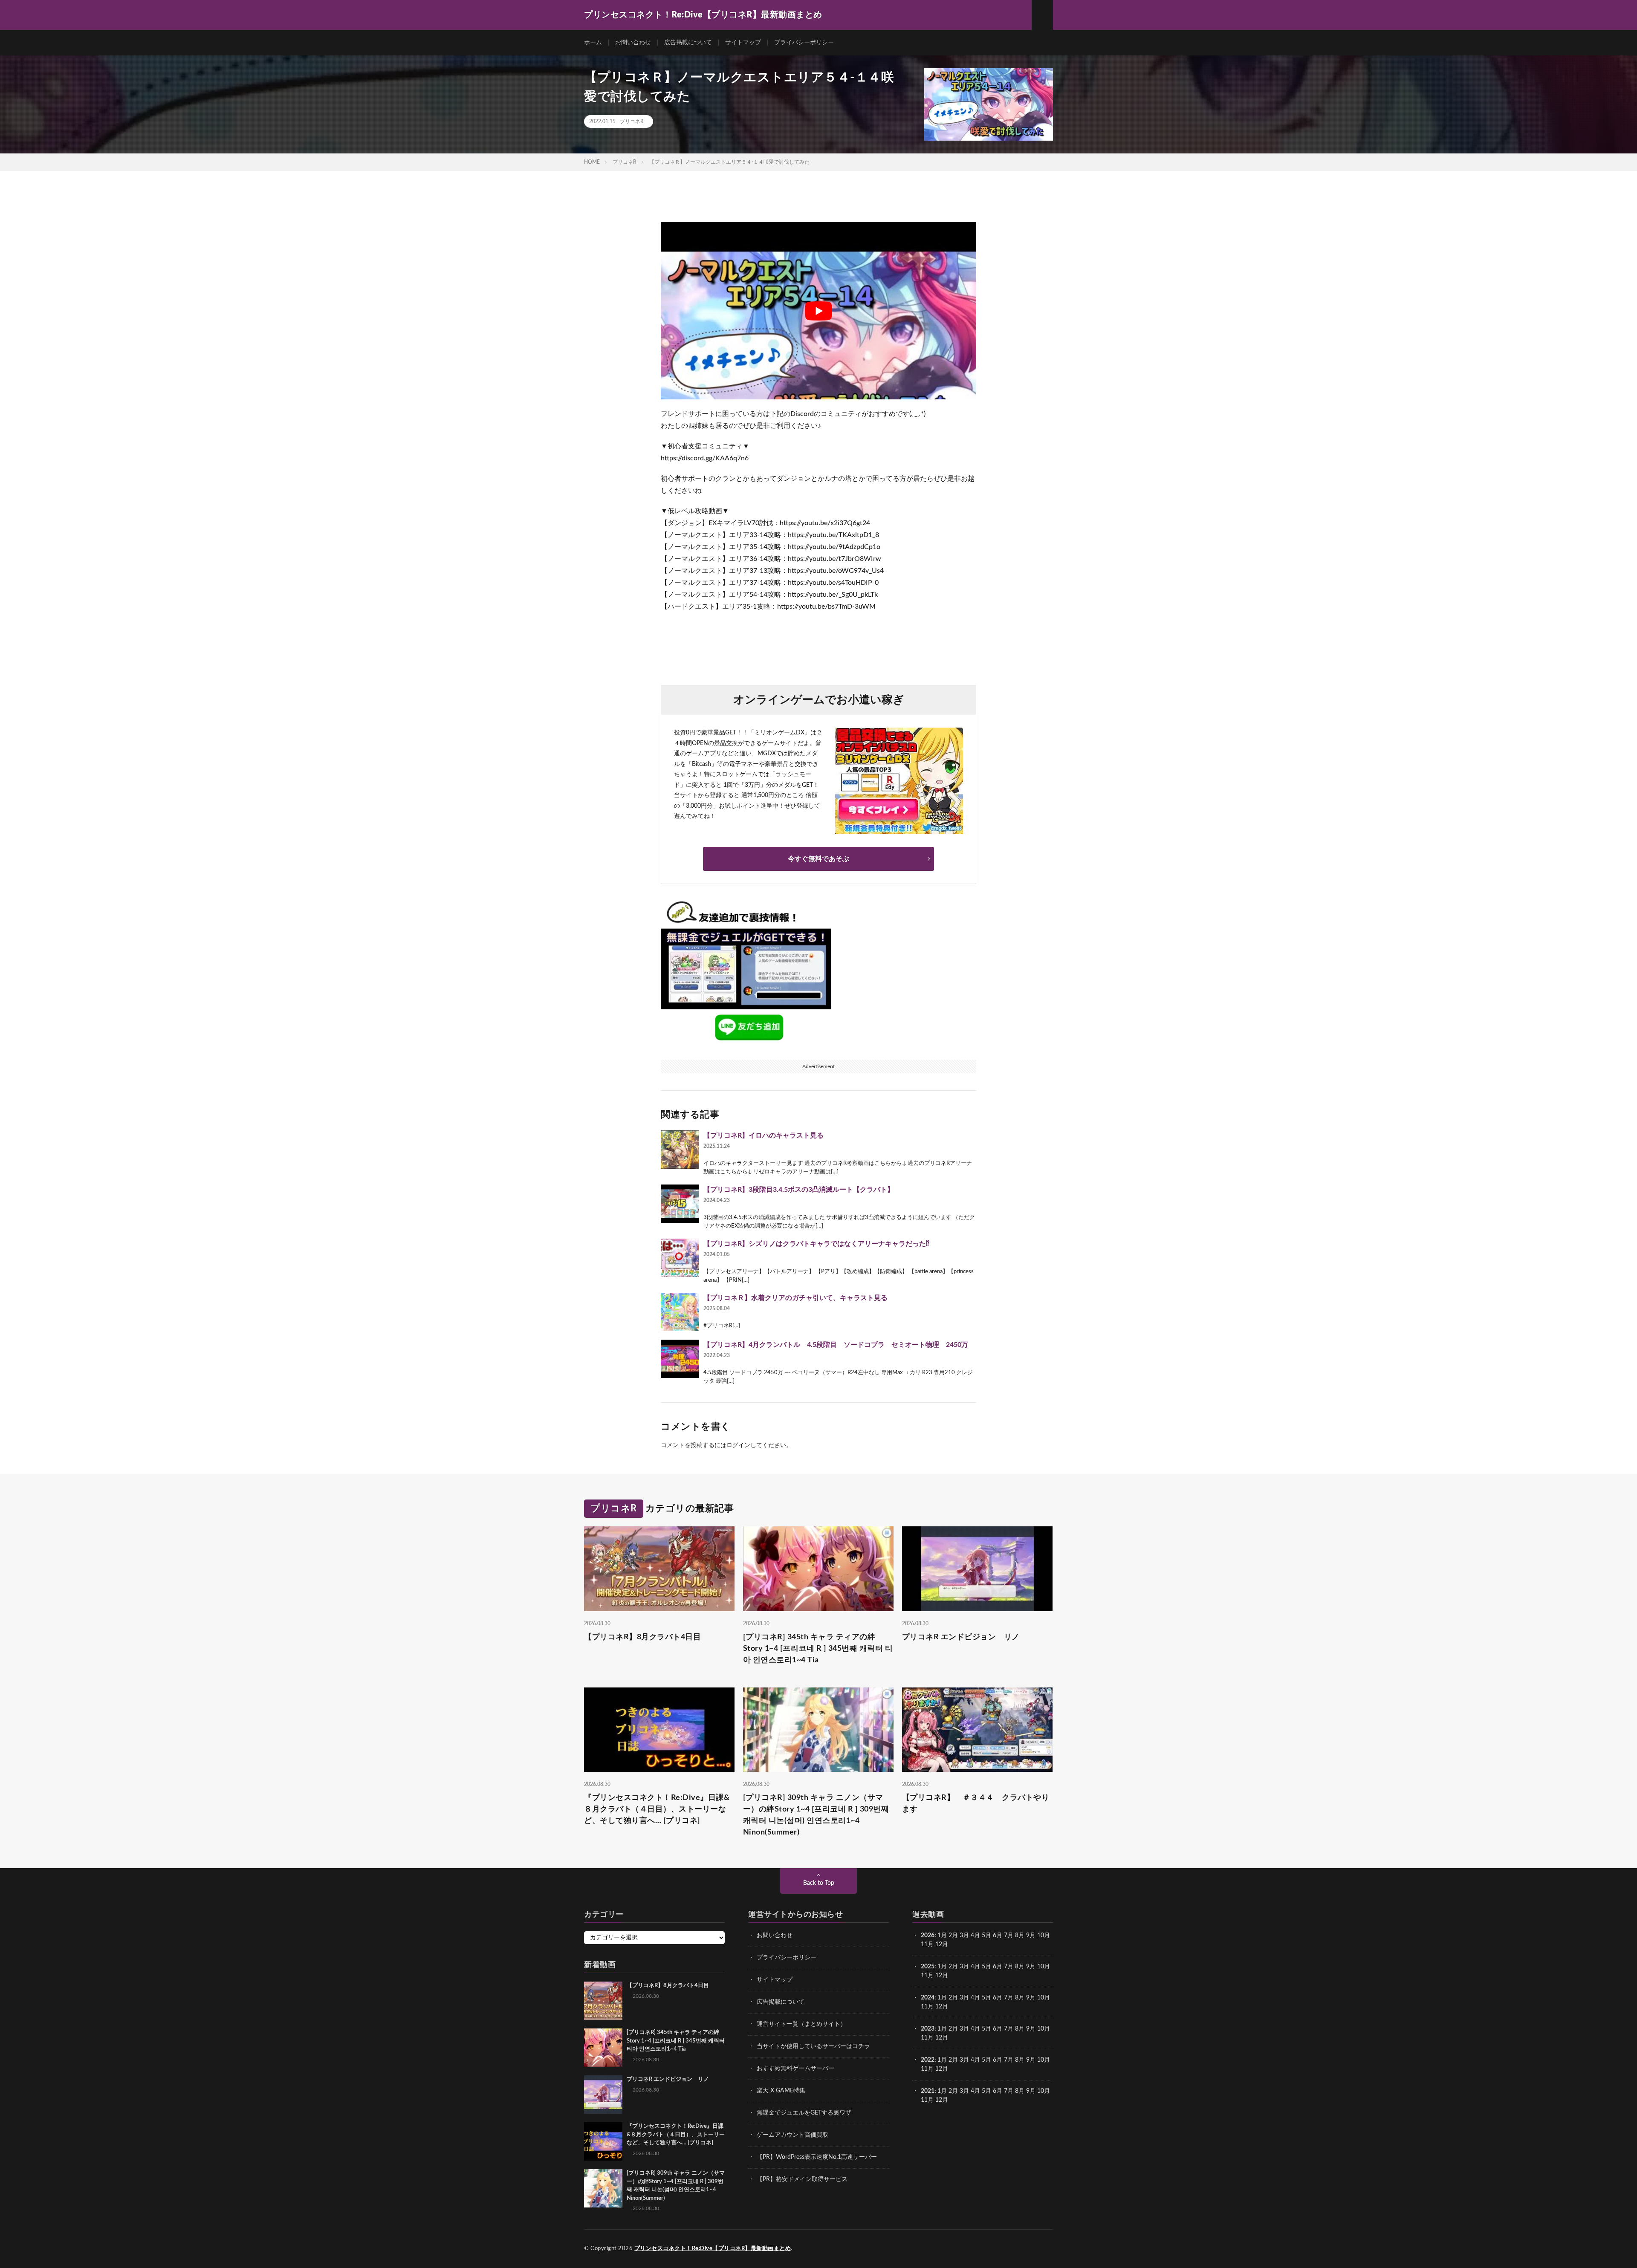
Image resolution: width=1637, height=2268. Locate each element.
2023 (928, 2029)
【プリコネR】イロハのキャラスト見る (764, 1135)
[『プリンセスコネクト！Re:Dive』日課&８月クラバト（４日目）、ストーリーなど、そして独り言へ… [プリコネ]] (603, 2141)
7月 (1009, 1936)
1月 (942, 1936)
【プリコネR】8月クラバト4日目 (642, 1637)
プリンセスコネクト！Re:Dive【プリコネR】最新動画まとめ (713, 2249)
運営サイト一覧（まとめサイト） (801, 2024)
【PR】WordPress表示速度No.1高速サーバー (817, 2157)
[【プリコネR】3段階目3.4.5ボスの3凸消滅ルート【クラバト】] (680, 1204)
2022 (928, 2060)
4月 (975, 1936)
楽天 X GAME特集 (781, 2091)
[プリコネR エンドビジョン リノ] (603, 2095)
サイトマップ (743, 43)
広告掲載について (688, 43)
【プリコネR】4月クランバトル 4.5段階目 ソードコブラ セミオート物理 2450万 (836, 1345)
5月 (986, 1936)
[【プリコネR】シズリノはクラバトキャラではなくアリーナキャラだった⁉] (680, 1258)
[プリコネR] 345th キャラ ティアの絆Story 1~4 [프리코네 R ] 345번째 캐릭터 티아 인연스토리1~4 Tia (818, 1649)
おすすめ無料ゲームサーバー (795, 2069)
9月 (1031, 1967)
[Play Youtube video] (818, 311)
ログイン (738, 1445)
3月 (964, 1936)
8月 (1020, 1936)
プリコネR (632, 121)
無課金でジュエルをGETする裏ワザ (804, 2113)
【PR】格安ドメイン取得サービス (802, 2179)
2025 (928, 1967)
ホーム (593, 43)
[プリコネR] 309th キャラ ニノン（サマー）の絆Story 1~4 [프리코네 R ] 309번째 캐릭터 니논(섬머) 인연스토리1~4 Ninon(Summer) (816, 1815)
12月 (942, 1976)
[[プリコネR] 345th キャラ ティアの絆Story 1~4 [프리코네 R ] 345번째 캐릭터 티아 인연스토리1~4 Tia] (603, 2048)
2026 (928, 1936)
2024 (928, 1998)
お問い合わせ (633, 43)
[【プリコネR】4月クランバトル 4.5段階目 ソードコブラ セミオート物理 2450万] (680, 1359)
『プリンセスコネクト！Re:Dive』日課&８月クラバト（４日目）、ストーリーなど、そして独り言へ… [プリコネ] (657, 1809)
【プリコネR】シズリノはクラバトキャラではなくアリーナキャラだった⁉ (816, 1244)
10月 (1044, 1967)
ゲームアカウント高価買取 (792, 2135)
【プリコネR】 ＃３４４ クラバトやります (976, 1804)
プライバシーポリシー (804, 43)
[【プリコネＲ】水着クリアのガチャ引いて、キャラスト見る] (680, 1312)
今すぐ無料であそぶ (818, 859)
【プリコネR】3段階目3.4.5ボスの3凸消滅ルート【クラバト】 (799, 1190)
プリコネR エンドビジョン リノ (961, 1637)
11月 (927, 1976)
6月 (998, 1936)
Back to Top (819, 1883)
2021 (928, 2091)
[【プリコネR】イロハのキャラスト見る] (680, 1150)
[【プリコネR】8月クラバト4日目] (603, 2001)
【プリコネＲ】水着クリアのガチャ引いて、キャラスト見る (795, 1298)
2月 (953, 1936)
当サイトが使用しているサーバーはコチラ (813, 2046)
